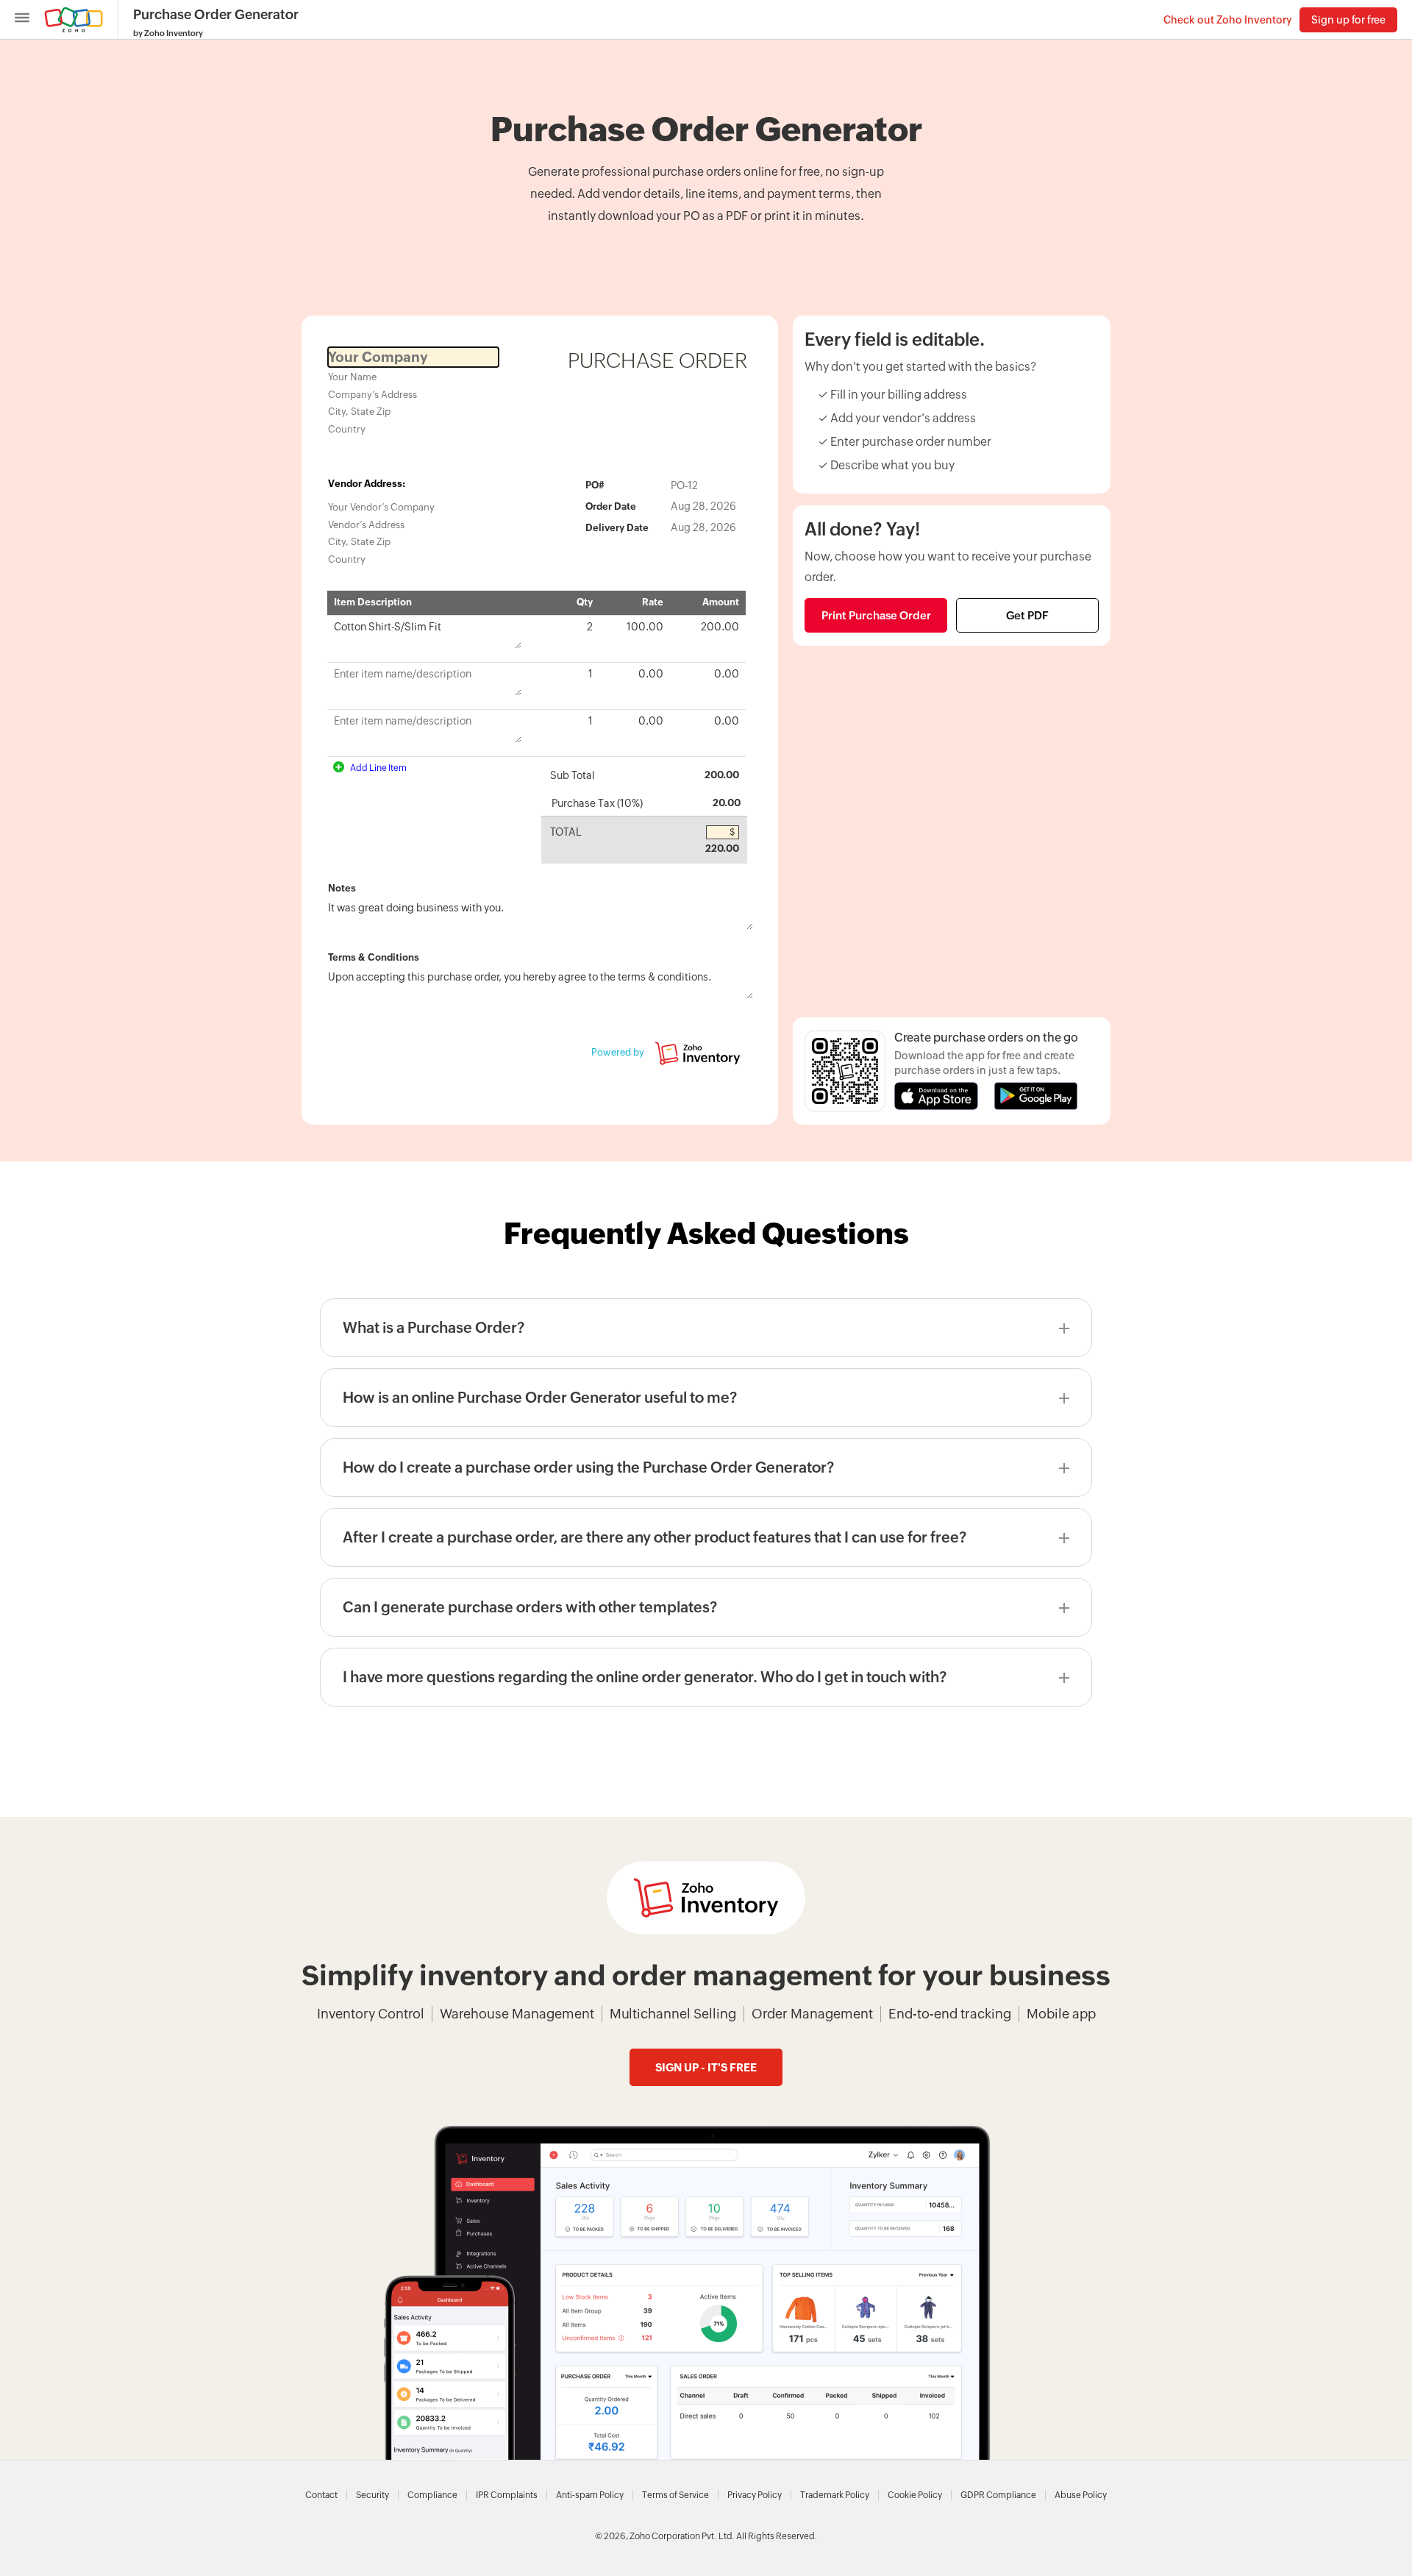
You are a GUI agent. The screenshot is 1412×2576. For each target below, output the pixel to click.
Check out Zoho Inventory (1228, 20)
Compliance (432, 2495)
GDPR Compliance (998, 2495)
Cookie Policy (915, 2495)
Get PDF (1027, 615)
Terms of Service (675, 2495)
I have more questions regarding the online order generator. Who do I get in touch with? (645, 1677)
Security (372, 2495)
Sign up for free (1348, 20)
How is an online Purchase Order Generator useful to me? (540, 1397)
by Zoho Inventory (168, 33)
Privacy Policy (755, 2495)
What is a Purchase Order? (434, 1327)
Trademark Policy (835, 2495)
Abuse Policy (1081, 2495)
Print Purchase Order (876, 615)
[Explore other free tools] (22, 19)
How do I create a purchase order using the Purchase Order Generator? (588, 1467)
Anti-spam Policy (590, 2495)
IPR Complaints (507, 2495)
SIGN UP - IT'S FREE (706, 2067)
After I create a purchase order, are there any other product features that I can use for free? (655, 1537)
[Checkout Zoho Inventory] (706, 1898)
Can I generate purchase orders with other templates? (530, 1607)
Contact (321, 2495)
